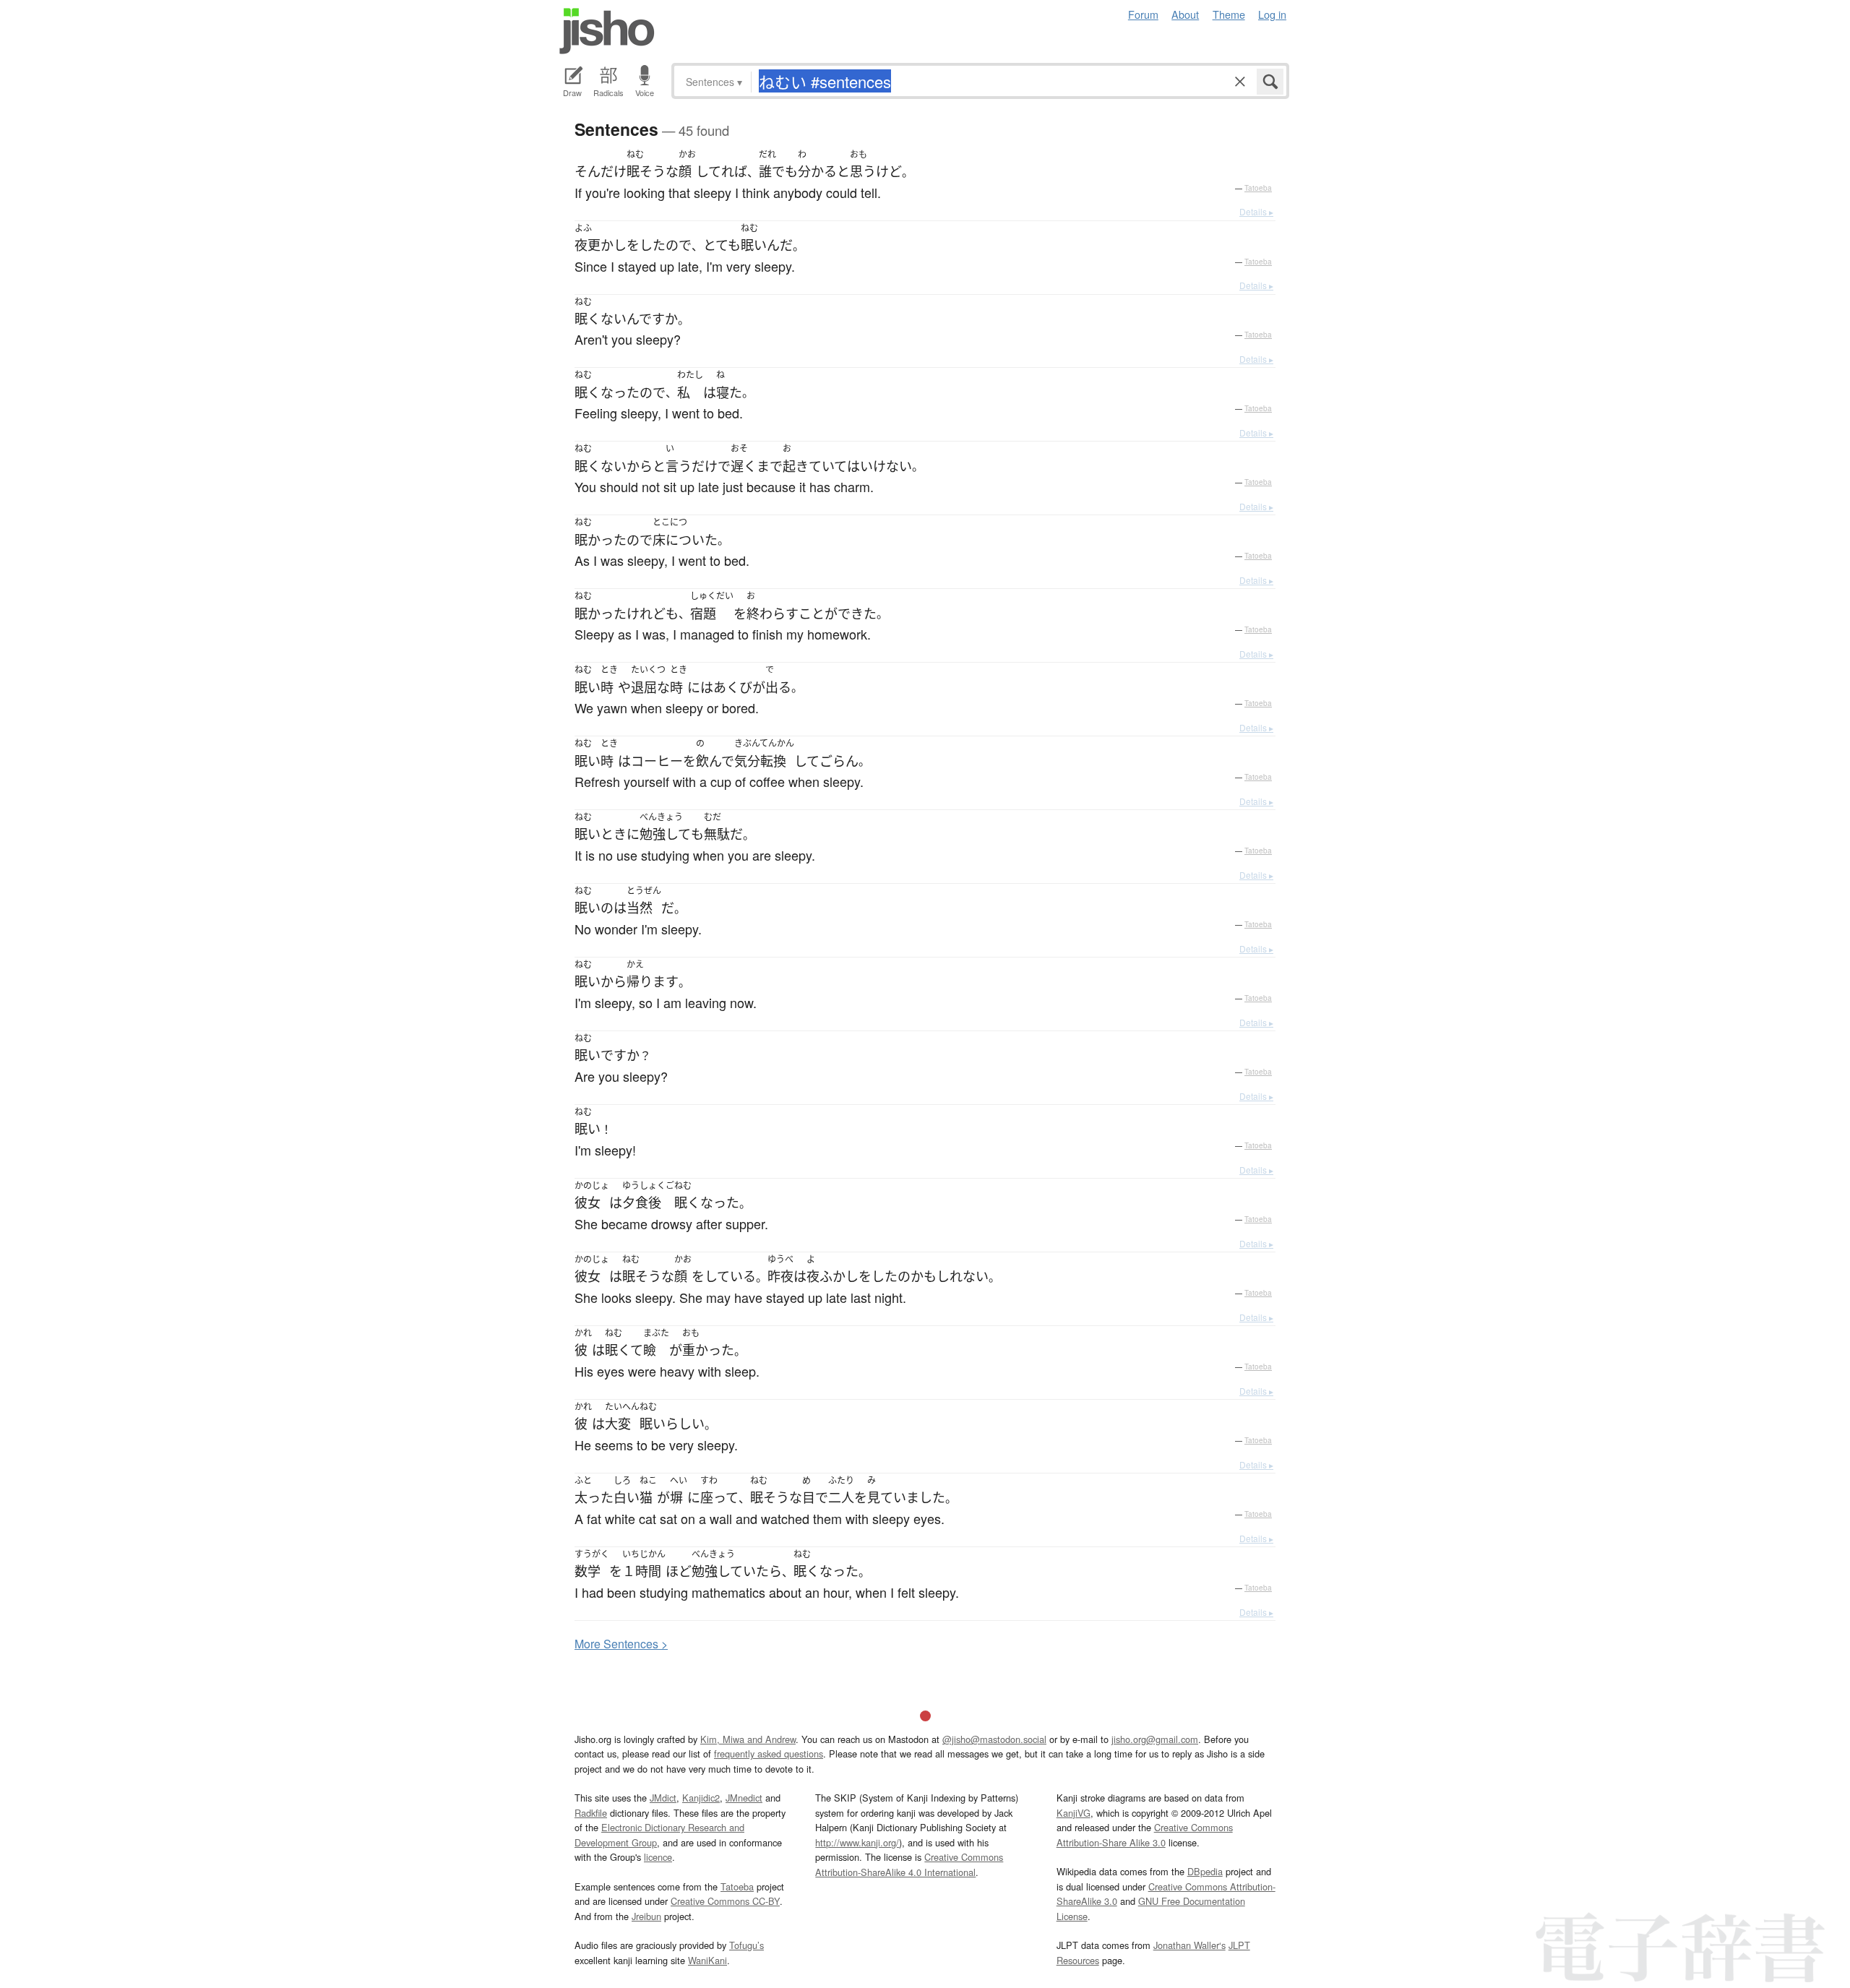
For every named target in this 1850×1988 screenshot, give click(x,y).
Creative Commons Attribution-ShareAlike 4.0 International (909, 1864)
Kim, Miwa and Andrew (748, 1739)
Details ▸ (1256, 211)
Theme (1229, 14)
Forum (1143, 14)
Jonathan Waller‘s (1189, 1945)
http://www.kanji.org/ (857, 1842)
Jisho (607, 31)
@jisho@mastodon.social (994, 1739)
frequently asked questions (769, 1754)
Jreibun (646, 1916)
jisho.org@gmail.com (1155, 1739)
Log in (1272, 14)
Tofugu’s (747, 1945)
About (1185, 14)
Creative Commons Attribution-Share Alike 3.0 (1145, 1834)
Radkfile (591, 1813)
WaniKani (707, 1960)
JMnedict (744, 1798)
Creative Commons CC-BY (725, 1901)
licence (658, 1857)
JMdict (663, 1798)
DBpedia (1205, 1871)
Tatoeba (1258, 188)
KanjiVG (1074, 1813)
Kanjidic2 (701, 1798)
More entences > (621, 1644)
